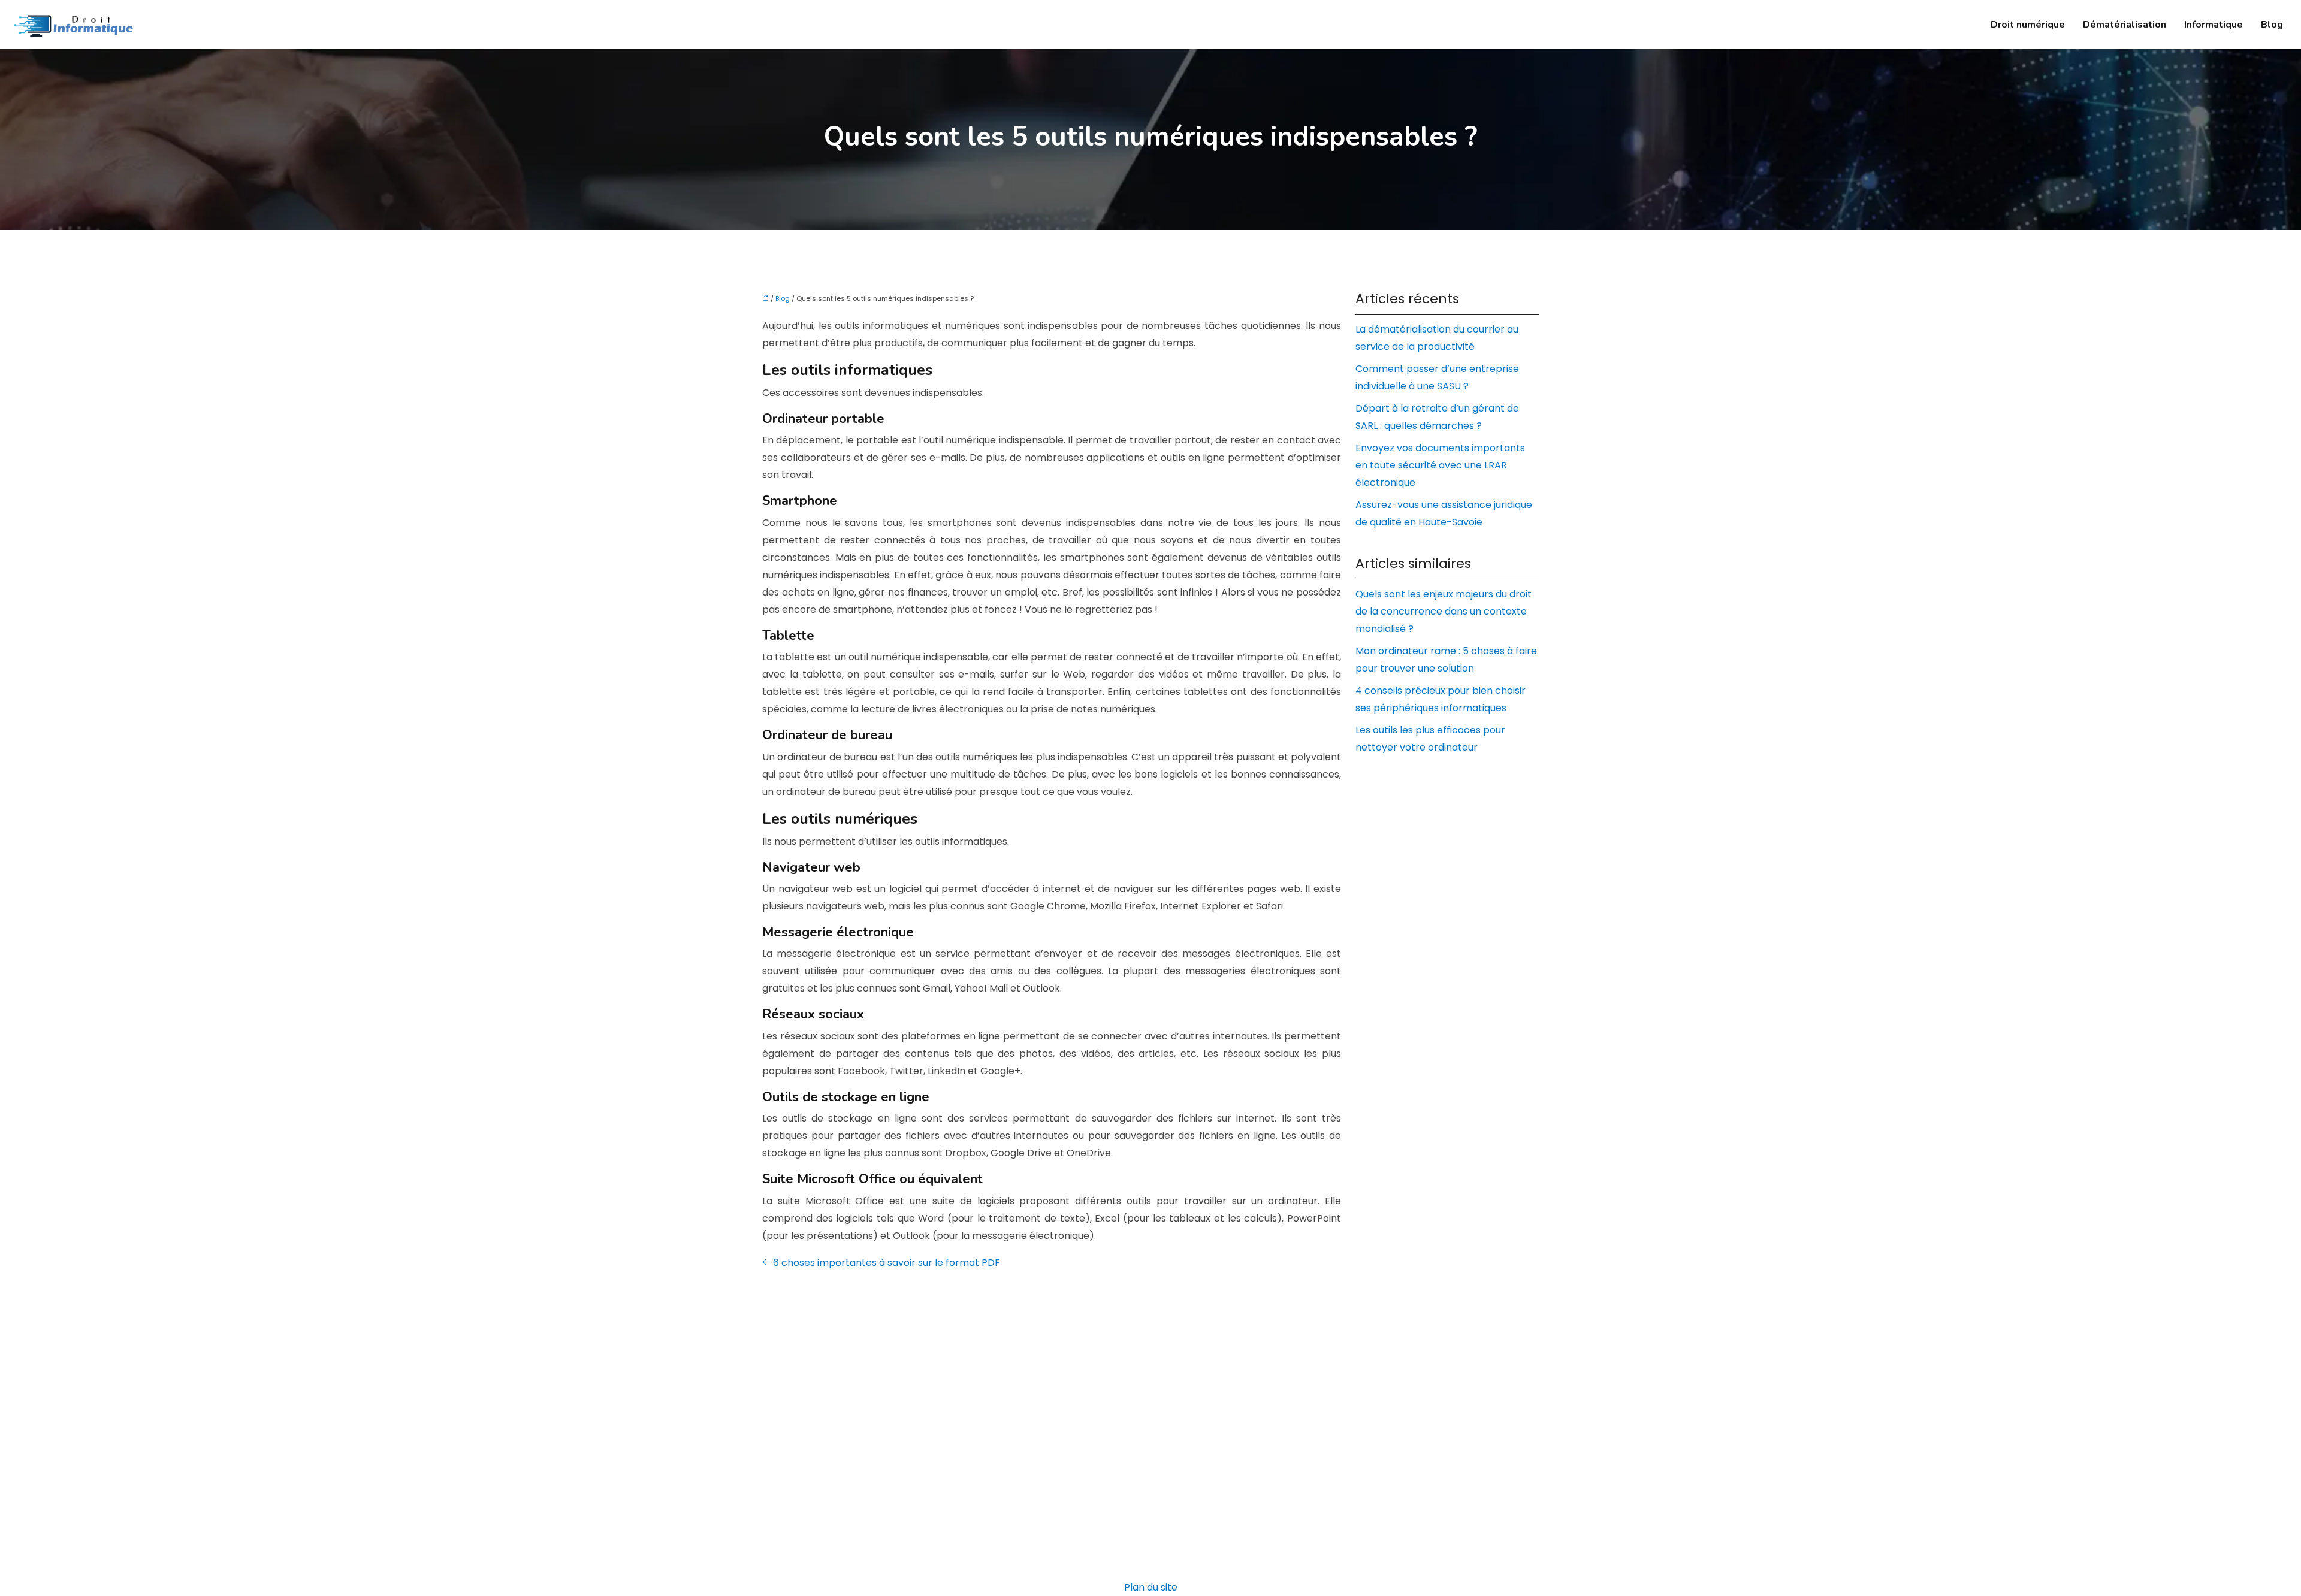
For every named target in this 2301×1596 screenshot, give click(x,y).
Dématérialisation (2125, 25)
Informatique (2214, 25)
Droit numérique (2028, 25)
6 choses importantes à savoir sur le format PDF (887, 1263)
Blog (2272, 25)
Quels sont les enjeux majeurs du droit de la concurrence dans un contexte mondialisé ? (1444, 611)
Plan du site (1151, 1587)
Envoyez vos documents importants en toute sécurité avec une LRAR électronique (1440, 465)
